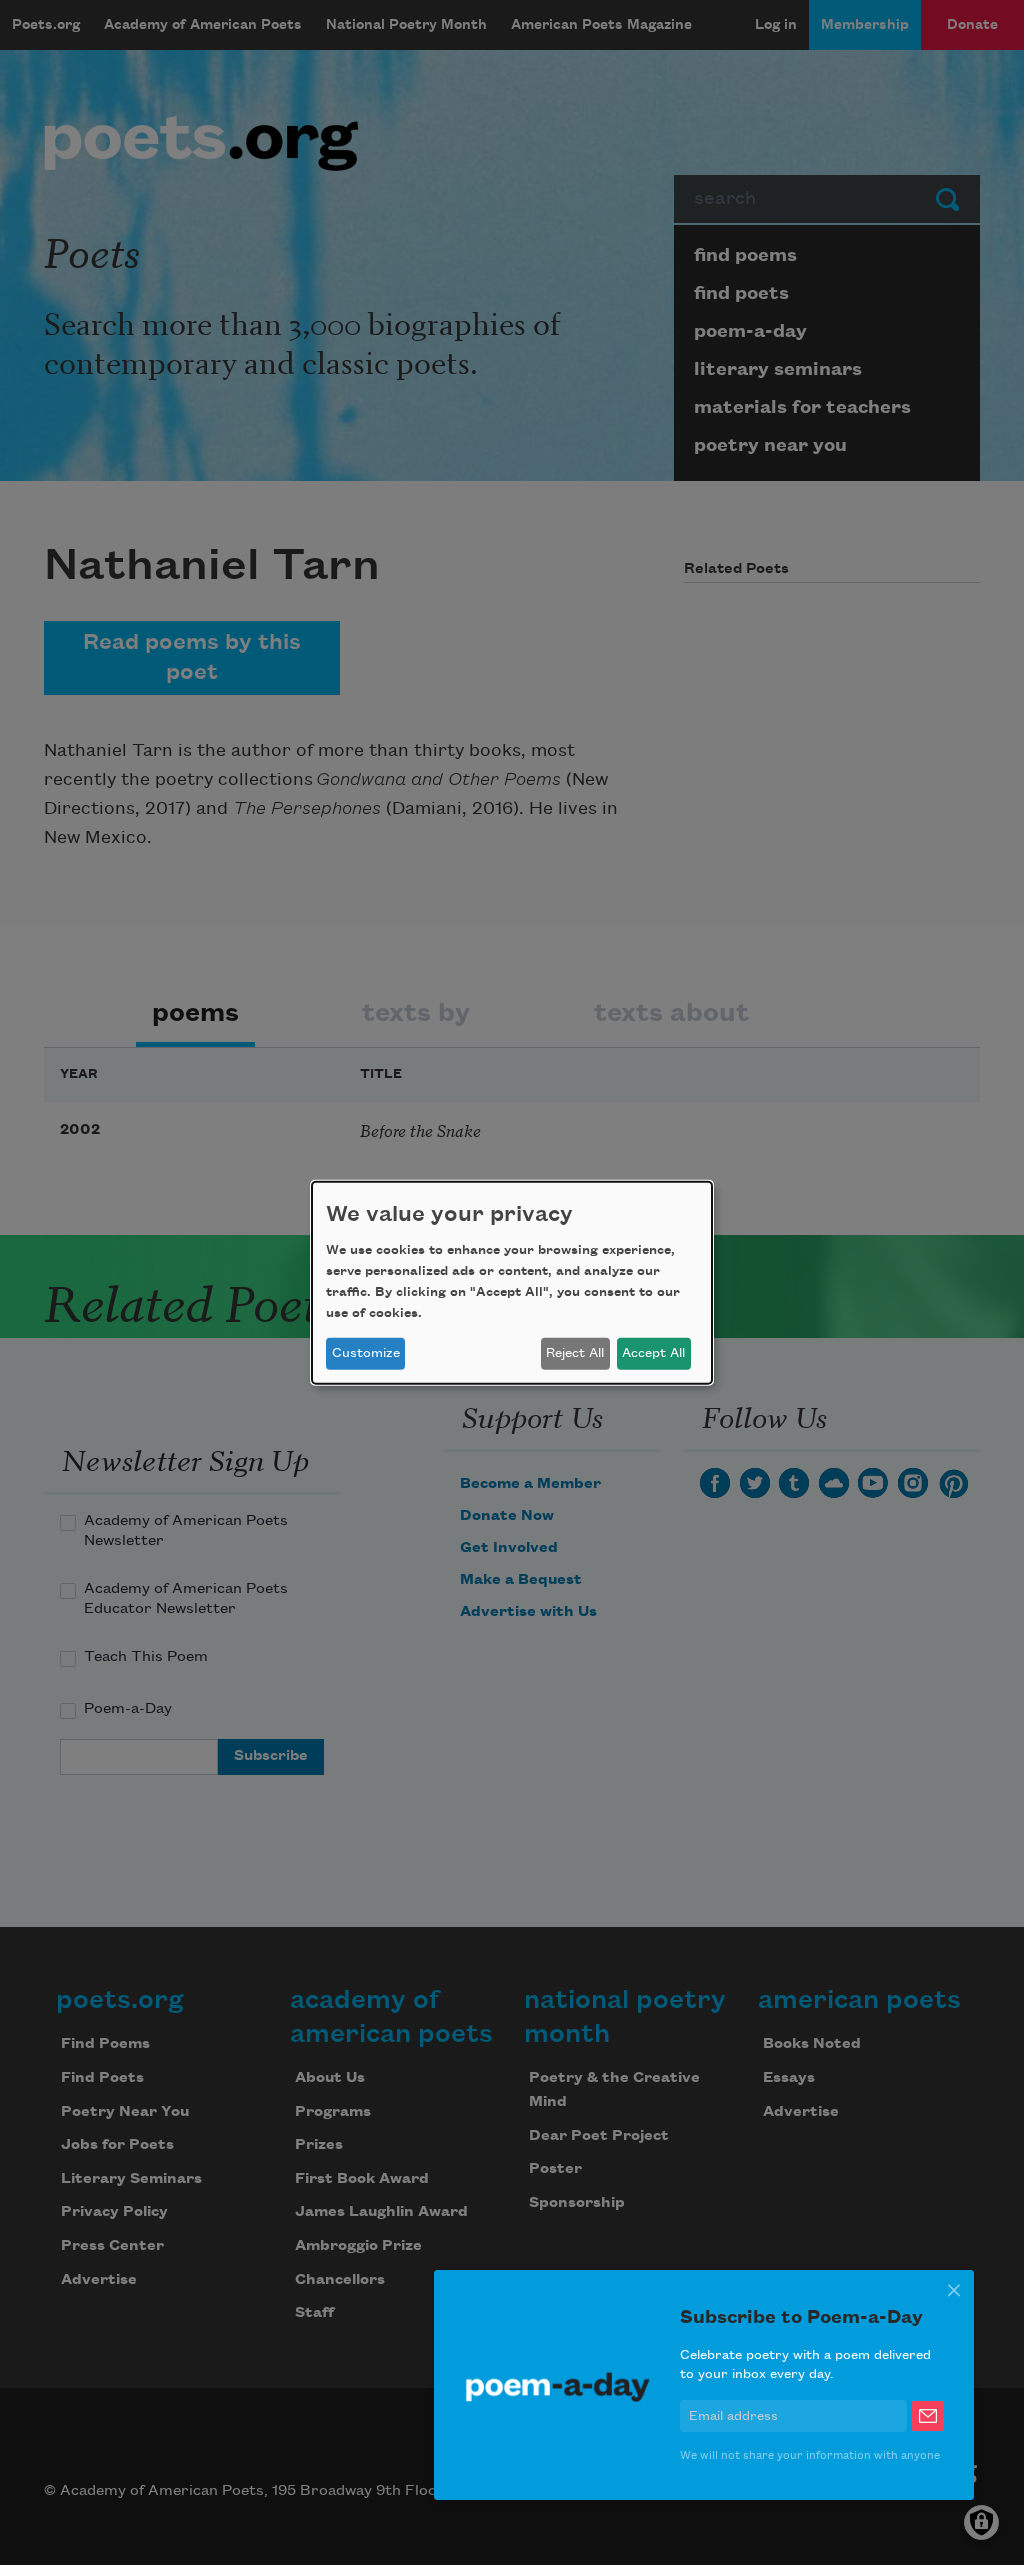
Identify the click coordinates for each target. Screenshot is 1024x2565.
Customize (366, 1353)
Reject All (575, 1353)
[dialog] (512, 1282)
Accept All (653, 1353)
